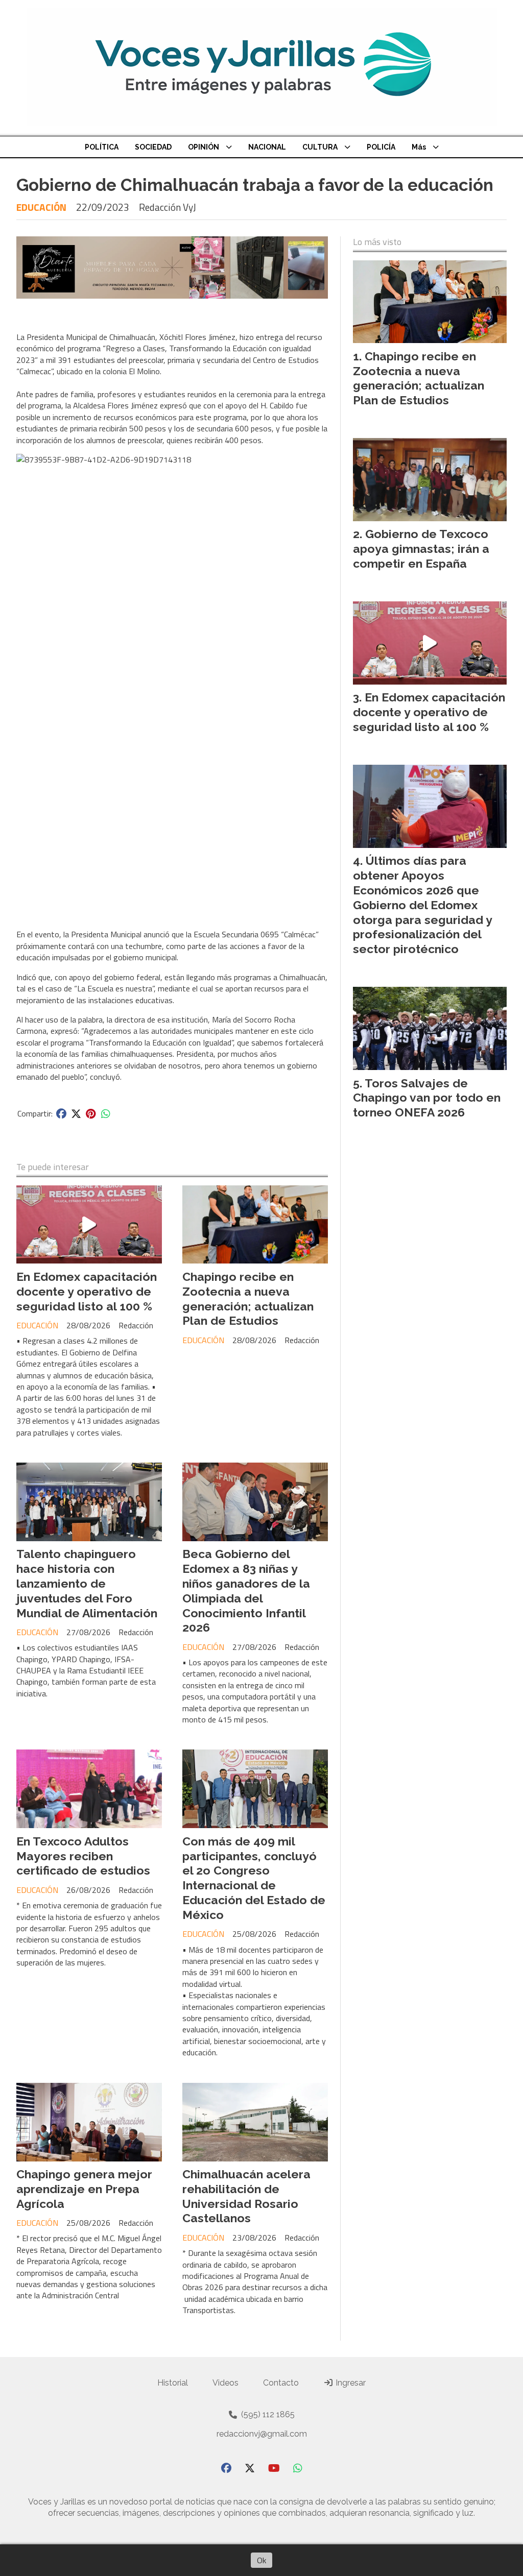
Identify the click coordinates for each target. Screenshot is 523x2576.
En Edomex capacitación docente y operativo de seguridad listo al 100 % (87, 1291)
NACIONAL (267, 147)
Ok (261, 2560)
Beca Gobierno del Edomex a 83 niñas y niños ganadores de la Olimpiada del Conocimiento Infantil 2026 (246, 1590)
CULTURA (320, 147)
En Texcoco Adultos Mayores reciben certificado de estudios (83, 1856)
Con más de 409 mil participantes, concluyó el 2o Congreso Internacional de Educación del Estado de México (254, 1878)
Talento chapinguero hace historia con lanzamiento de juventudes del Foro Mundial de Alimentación (87, 1583)
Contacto (281, 2383)
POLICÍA (381, 147)
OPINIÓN (204, 147)
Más (419, 147)
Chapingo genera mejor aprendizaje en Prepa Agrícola (84, 2189)
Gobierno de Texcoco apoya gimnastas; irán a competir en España (421, 549)
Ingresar (350, 2383)
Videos (225, 2383)
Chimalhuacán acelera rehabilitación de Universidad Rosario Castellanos (246, 2196)
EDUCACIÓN (41, 207)
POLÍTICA (102, 147)
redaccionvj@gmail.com (262, 2434)
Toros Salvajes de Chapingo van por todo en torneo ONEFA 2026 (427, 1098)
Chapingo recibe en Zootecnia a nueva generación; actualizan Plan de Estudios (248, 1298)
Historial (173, 2383)
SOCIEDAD (153, 147)
